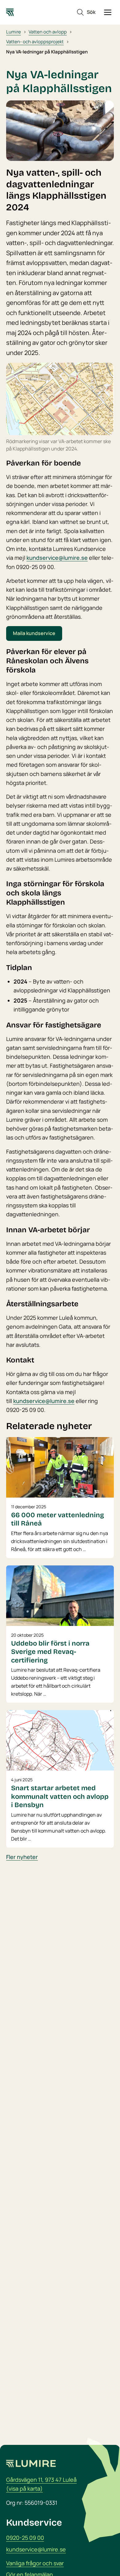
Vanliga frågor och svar (35, 2563)
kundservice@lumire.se (57, 558)
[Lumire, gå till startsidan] (10, 12)
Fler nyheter (22, 1857)
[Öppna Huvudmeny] (108, 12)
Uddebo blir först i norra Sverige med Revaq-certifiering (50, 1652)
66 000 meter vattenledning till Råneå (58, 1519)
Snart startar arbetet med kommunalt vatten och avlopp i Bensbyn (60, 1797)
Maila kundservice (34, 633)
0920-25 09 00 (25, 2538)
